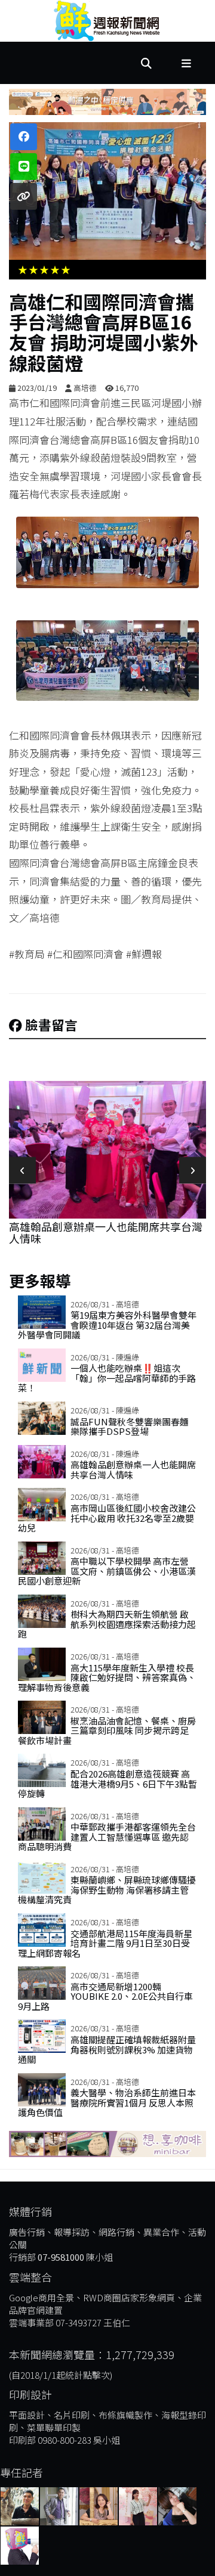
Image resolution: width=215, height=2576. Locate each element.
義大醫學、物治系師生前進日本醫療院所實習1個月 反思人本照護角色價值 (107, 2102)
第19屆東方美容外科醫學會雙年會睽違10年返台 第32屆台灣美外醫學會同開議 (107, 1325)
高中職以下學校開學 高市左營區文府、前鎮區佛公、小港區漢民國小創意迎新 (107, 1571)
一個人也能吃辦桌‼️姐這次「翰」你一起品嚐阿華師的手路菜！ (107, 1378)
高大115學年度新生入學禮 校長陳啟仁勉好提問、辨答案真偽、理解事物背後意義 (107, 1677)
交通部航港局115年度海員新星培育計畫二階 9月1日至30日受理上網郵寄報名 (105, 1943)
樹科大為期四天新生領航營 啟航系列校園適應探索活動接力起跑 (107, 1624)
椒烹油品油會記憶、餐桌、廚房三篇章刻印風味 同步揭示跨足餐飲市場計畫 (107, 1730)
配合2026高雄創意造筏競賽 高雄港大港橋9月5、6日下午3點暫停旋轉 (107, 1783)
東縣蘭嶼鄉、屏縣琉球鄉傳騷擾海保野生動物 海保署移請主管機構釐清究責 (107, 1890)
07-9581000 (61, 2257)
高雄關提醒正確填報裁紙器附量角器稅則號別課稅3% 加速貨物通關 (107, 2049)
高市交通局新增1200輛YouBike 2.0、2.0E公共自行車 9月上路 (105, 1996)
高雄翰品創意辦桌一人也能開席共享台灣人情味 (133, 1469)
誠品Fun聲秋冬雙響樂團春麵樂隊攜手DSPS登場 (130, 1427)
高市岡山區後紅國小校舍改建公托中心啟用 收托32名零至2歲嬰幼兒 (107, 1518)
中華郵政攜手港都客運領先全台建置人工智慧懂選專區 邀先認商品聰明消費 (107, 1837)
